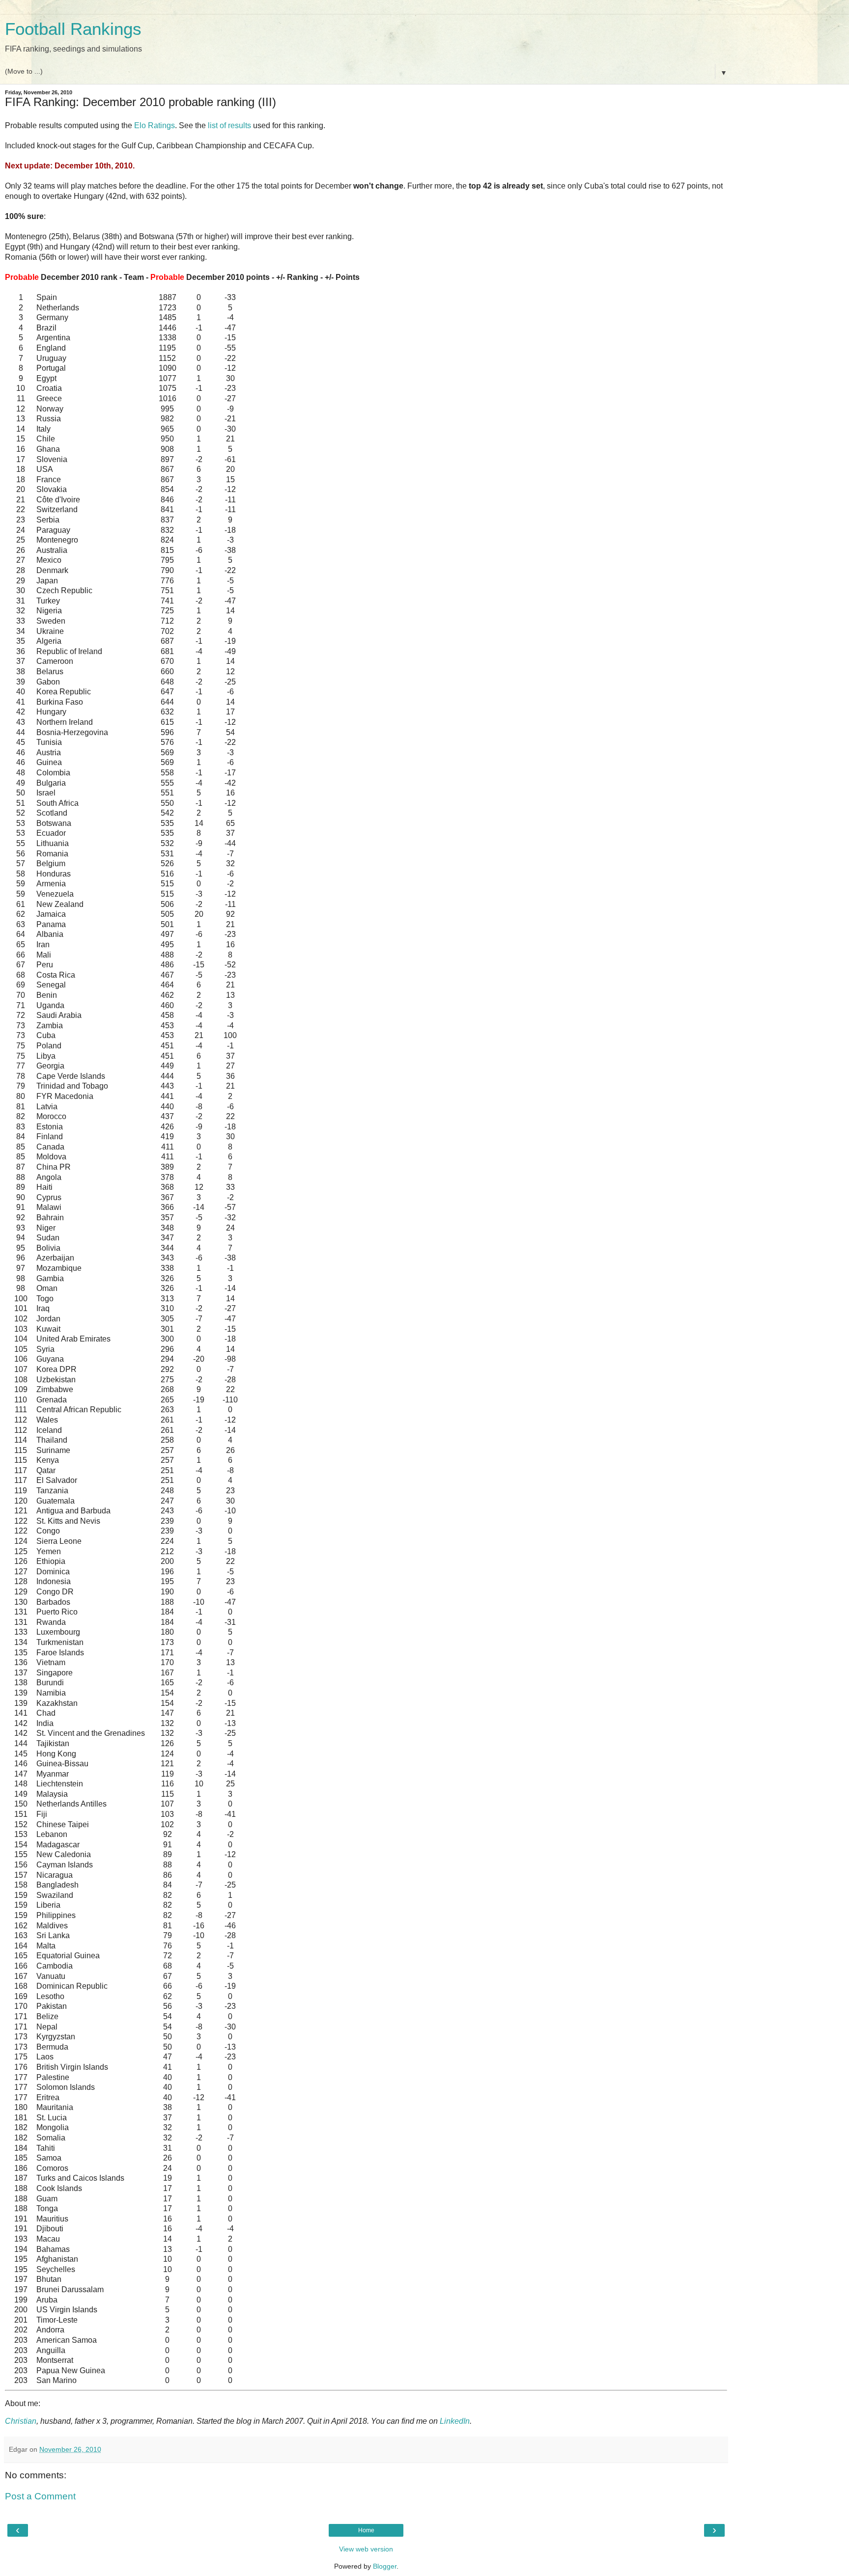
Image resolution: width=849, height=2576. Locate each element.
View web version (366, 2549)
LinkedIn (455, 2421)
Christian (21, 2421)
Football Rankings (73, 29)
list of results (229, 125)
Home (366, 2530)
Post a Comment (40, 2496)
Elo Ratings (155, 125)
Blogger (385, 2566)
